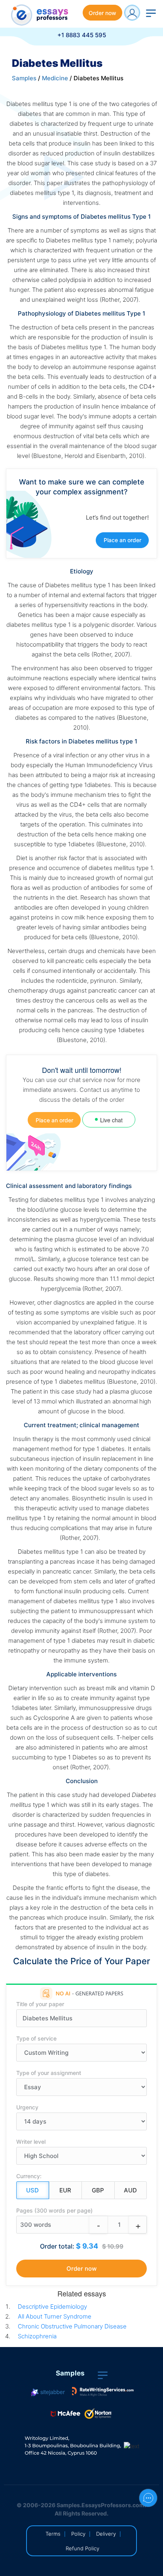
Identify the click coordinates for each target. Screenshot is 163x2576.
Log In (132, 13)
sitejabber (52, 2392)
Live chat (111, 1120)
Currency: (29, 2176)
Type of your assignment (49, 2073)
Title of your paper (40, 2004)
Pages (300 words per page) (54, 2210)
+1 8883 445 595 (82, 35)
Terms (53, 2534)
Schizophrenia (37, 2336)
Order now (102, 13)
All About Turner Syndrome (55, 2316)
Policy (78, 2534)
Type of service (36, 2038)
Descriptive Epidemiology (52, 2306)
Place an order (122, 540)
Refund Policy (82, 2548)
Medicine (55, 78)
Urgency (27, 2107)
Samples (24, 78)
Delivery (106, 2534)
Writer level (31, 2142)
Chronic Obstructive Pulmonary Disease (72, 2326)
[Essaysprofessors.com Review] (103, 2392)
